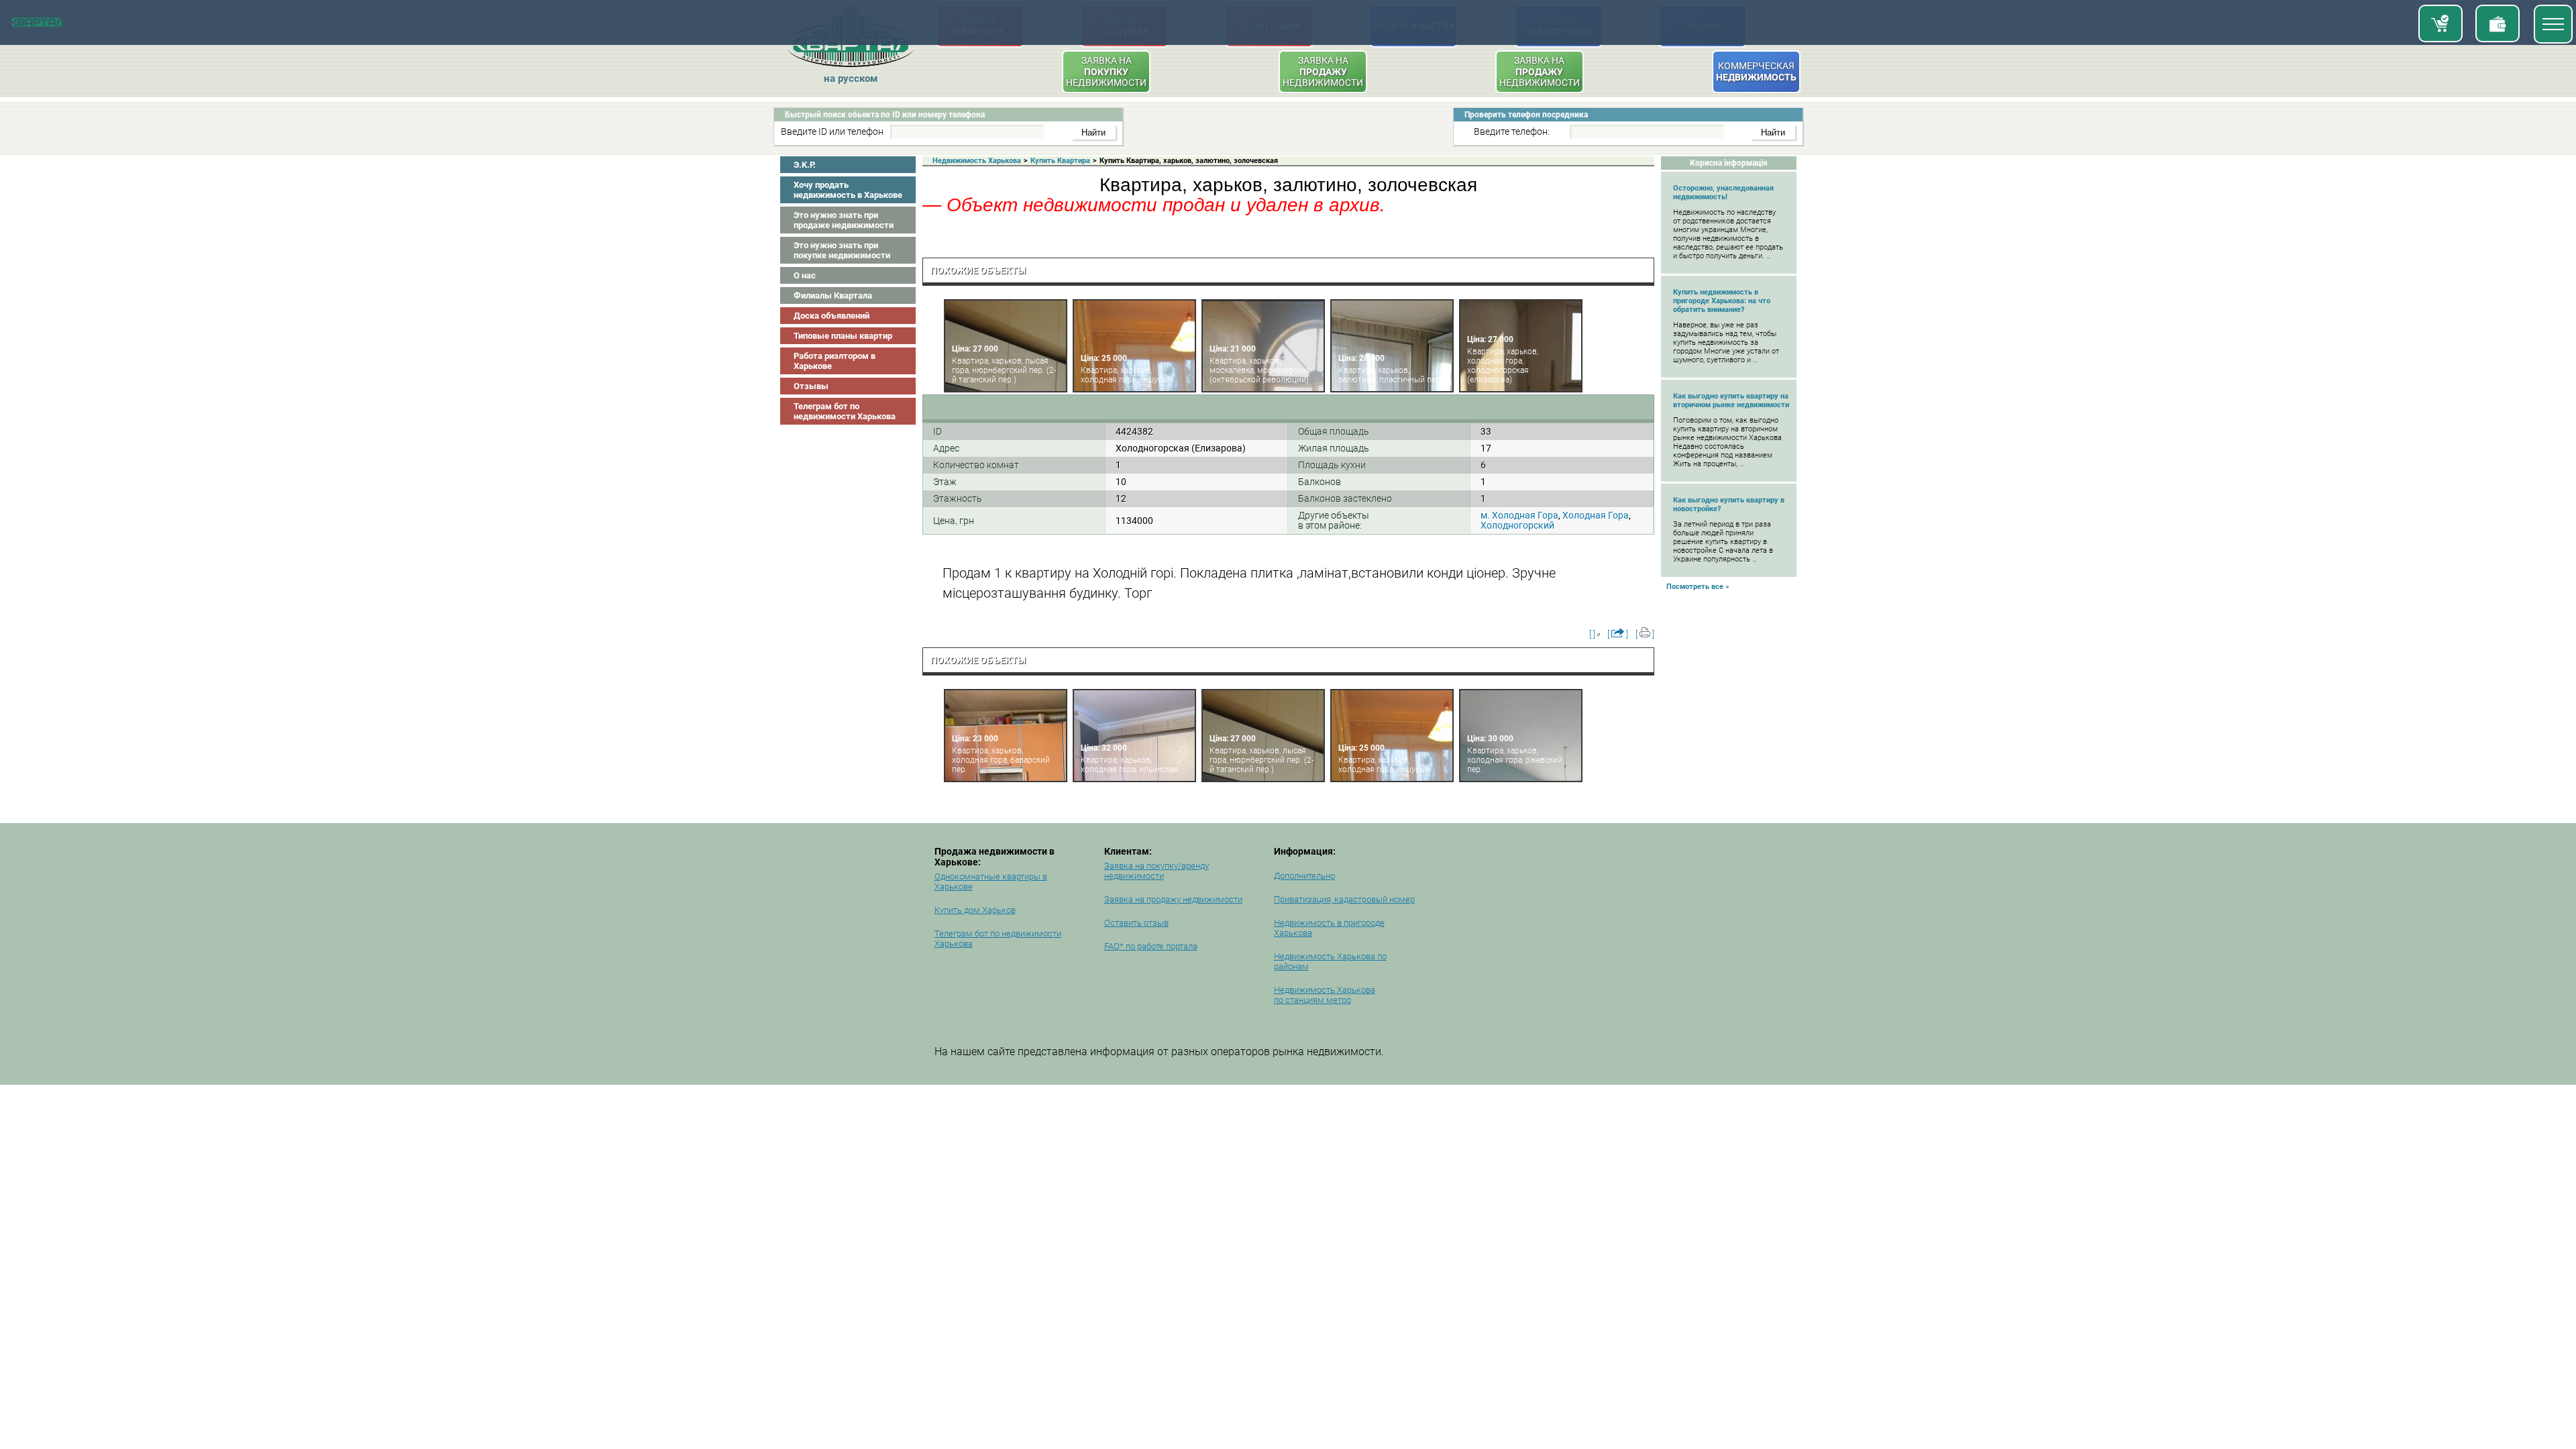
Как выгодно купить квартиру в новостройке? (1729, 504)
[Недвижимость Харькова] (37, 24)
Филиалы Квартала (833, 296)
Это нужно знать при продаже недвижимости (844, 220)
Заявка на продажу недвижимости (1173, 899)
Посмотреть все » (1698, 587)
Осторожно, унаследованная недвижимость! (1723, 193)
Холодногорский (1517, 525)
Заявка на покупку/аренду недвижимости (1157, 871)
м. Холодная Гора (1519, 515)
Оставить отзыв (1136, 923)
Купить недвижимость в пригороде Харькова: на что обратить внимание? (1722, 301)
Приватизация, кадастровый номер (1344, 899)
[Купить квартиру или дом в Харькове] (2440, 23)
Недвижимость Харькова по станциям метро (1325, 995)
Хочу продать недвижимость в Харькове (848, 190)
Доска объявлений (831, 316)
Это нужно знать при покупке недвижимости (842, 250)
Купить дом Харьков (975, 910)
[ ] (1592, 634)
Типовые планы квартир (843, 336)
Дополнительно (1304, 876)
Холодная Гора (1596, 515)
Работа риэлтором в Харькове (835, 361)
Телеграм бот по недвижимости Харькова (845, 411)
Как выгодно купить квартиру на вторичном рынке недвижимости (1731, 400)
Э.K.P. (805, 165)
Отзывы (811, 386)
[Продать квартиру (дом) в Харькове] (2498, 23)
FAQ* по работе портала (1151, 946)
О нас (805, 275)
